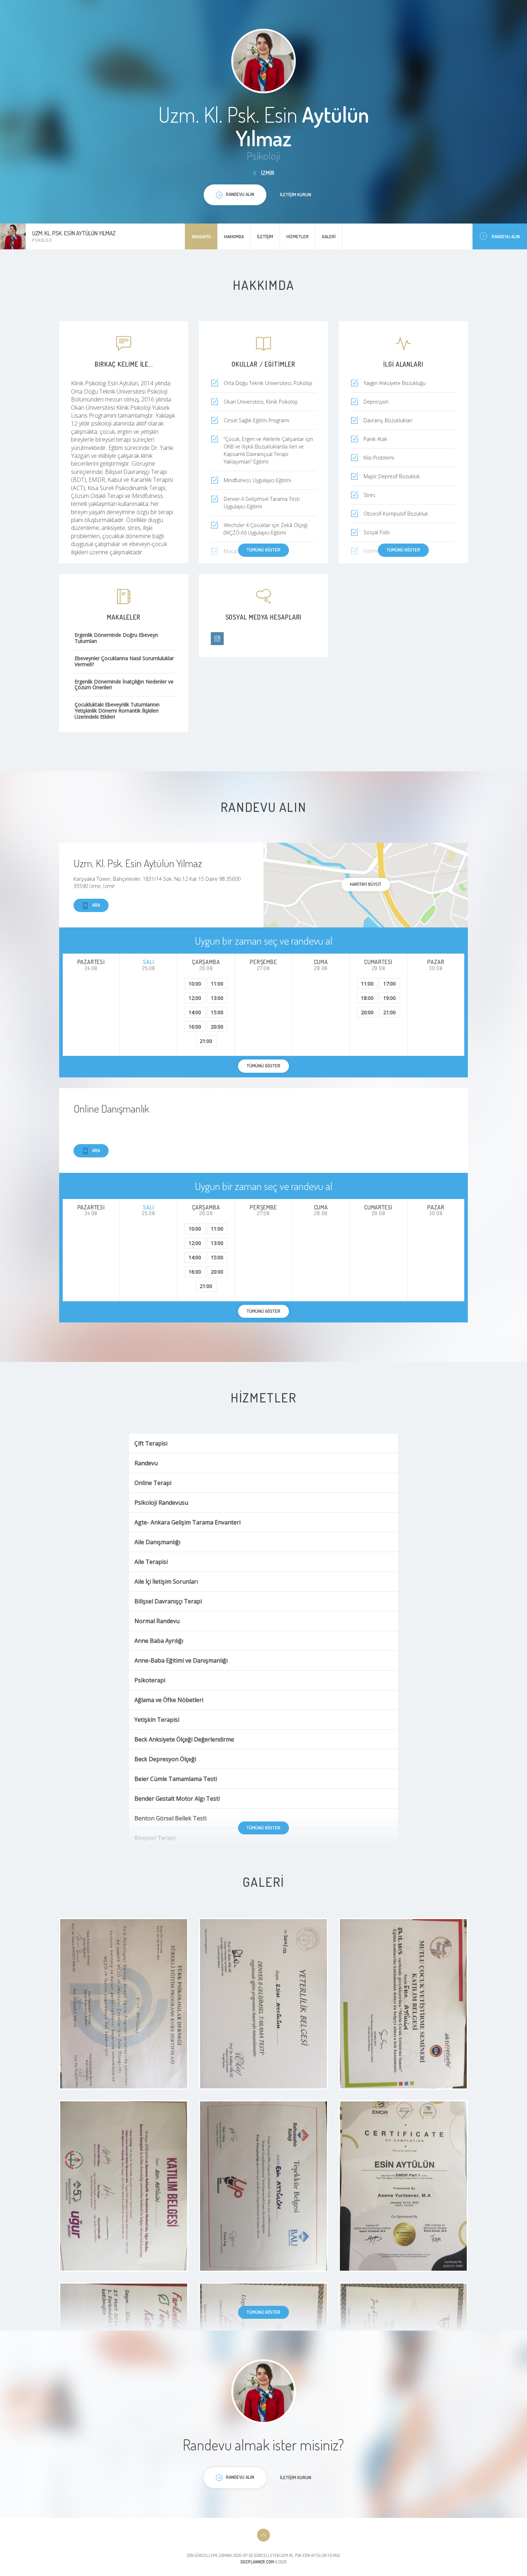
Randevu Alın (506, 236)
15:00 (217, 1012)
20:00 (217, 1027)
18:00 (367, 998)
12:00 (195, 998)
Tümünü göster (263, 550)
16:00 (195, 1027)
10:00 (195, 984)
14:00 (195, 1012)
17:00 (390, 984)
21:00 (206, 1041)
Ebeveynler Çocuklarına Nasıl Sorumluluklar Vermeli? (124, 662)
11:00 (217, 984)
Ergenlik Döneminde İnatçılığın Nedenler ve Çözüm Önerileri (124, 685)
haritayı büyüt (366, 884)
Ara (96, 905)
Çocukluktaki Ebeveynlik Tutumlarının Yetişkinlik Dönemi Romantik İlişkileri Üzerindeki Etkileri (117, 711)
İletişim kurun (296, 194)
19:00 (390, 998)
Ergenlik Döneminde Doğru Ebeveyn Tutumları (116, 638)
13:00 (217, 998)
